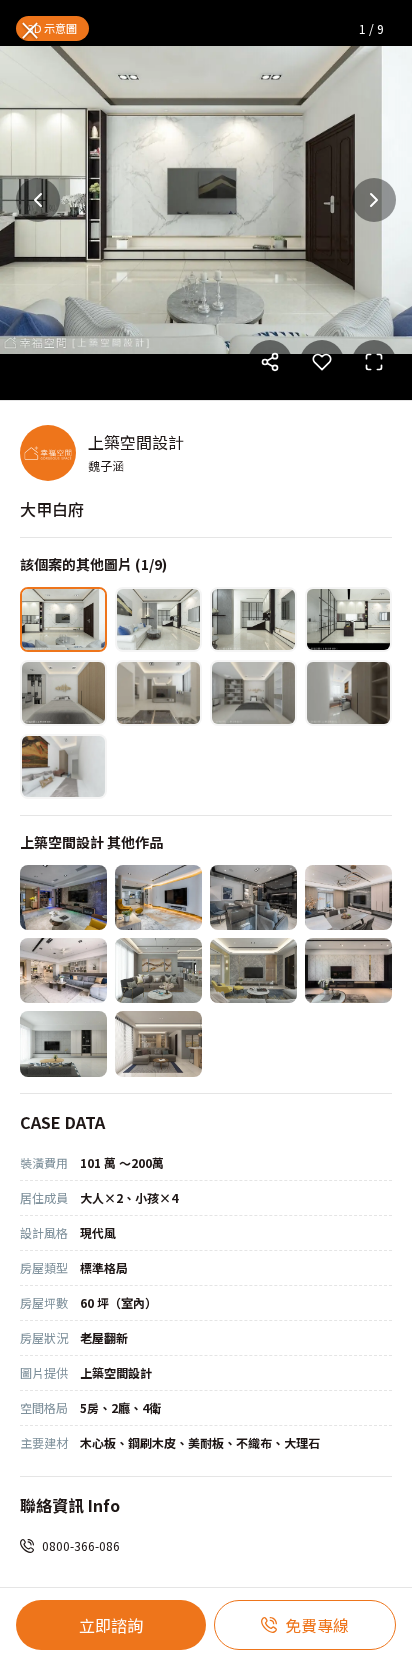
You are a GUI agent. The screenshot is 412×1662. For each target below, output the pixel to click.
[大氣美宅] (63, 970)
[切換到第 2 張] (158, 619)
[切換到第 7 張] (253, 692)
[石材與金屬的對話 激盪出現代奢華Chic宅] (253, 970)
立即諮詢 (111, 1625)
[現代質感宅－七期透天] (348, 897)
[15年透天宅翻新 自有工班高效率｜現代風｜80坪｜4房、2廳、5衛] (253, 897)
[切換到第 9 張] (63, 766)
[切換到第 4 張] (348, 619)
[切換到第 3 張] (253, 619)
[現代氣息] (158, 1043)
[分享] (270, 362)
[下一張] (374, 200)
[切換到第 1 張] (63, 619)
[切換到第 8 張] (348, 692)
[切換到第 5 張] (63, 692)
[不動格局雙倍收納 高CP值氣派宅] (348, 970)
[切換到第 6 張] (158, 692)
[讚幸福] (63, 1043)
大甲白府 (52, 509)
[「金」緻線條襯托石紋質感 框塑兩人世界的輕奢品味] (158, 970)
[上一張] (38, 200)
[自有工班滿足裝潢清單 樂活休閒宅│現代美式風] (63, 897)
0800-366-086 (81, 1545)
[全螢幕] (374, 362)
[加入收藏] (322, 362)
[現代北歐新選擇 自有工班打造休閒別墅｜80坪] (158, 897)
